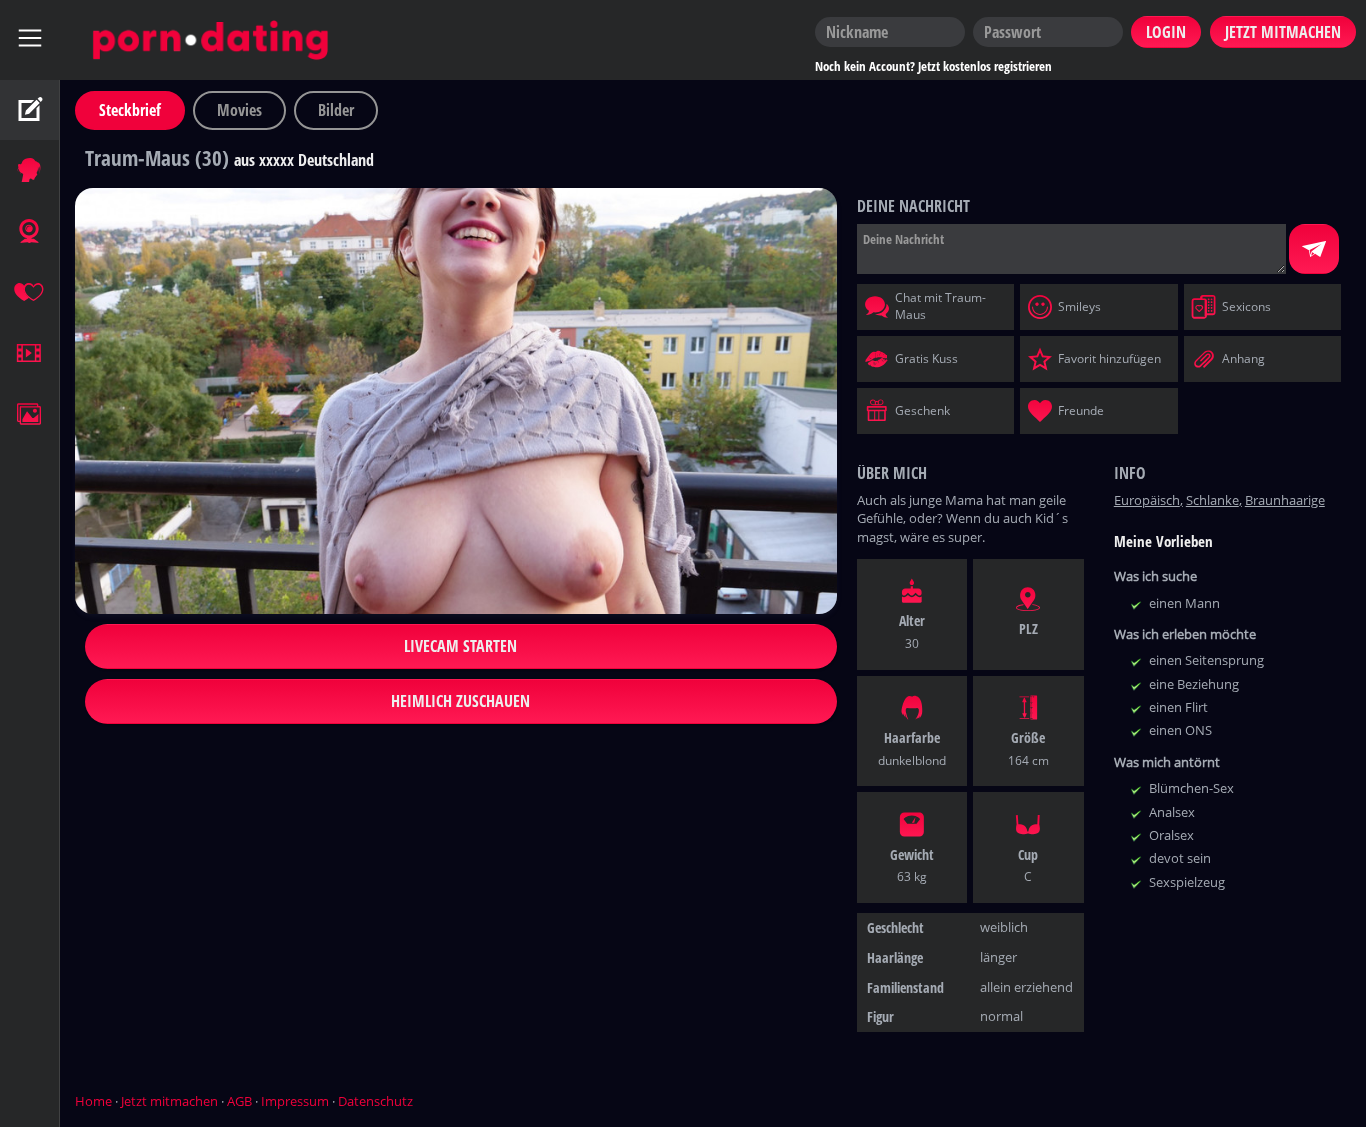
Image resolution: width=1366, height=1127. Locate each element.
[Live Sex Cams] (30, 232)
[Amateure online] (30, 171)
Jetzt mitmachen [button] (1283, 32)
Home (93, 1101)
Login (1166, 32)
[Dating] (30, 293)
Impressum (295, 1101)
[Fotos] (30, 415)
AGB (239, 1101)
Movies (239, 110)
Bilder (336, 110)
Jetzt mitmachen (169, 1101)
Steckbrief (130, 110)
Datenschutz (375, 1101)
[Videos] (30, 354)
